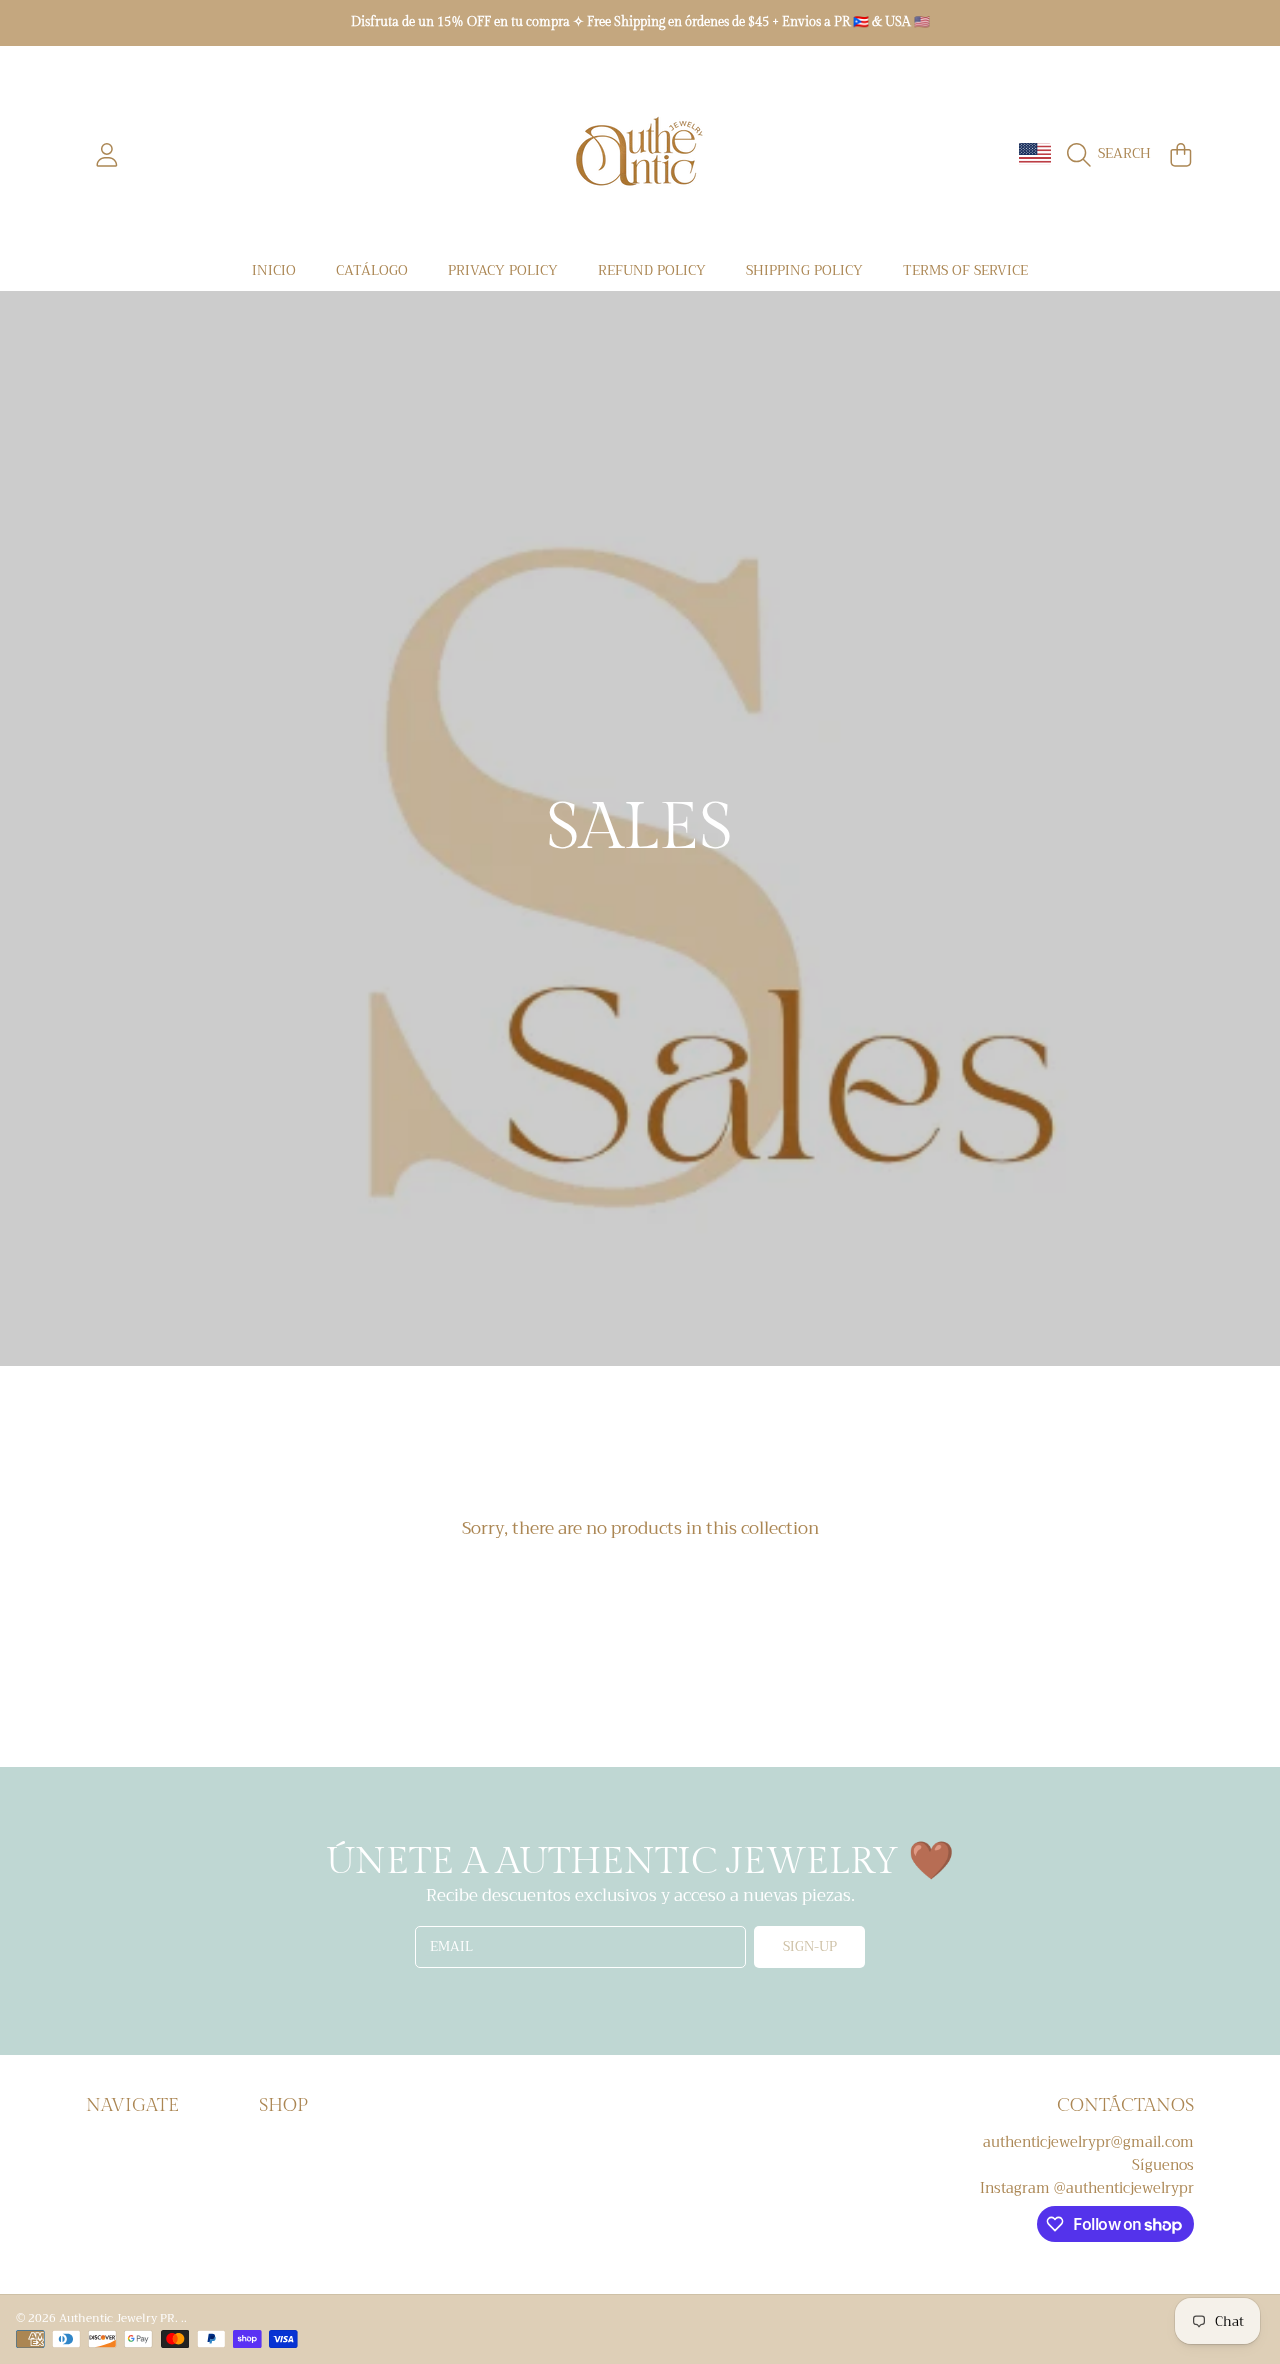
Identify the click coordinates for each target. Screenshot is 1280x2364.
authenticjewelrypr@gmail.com (1088, 2142)
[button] (1113, 155)
